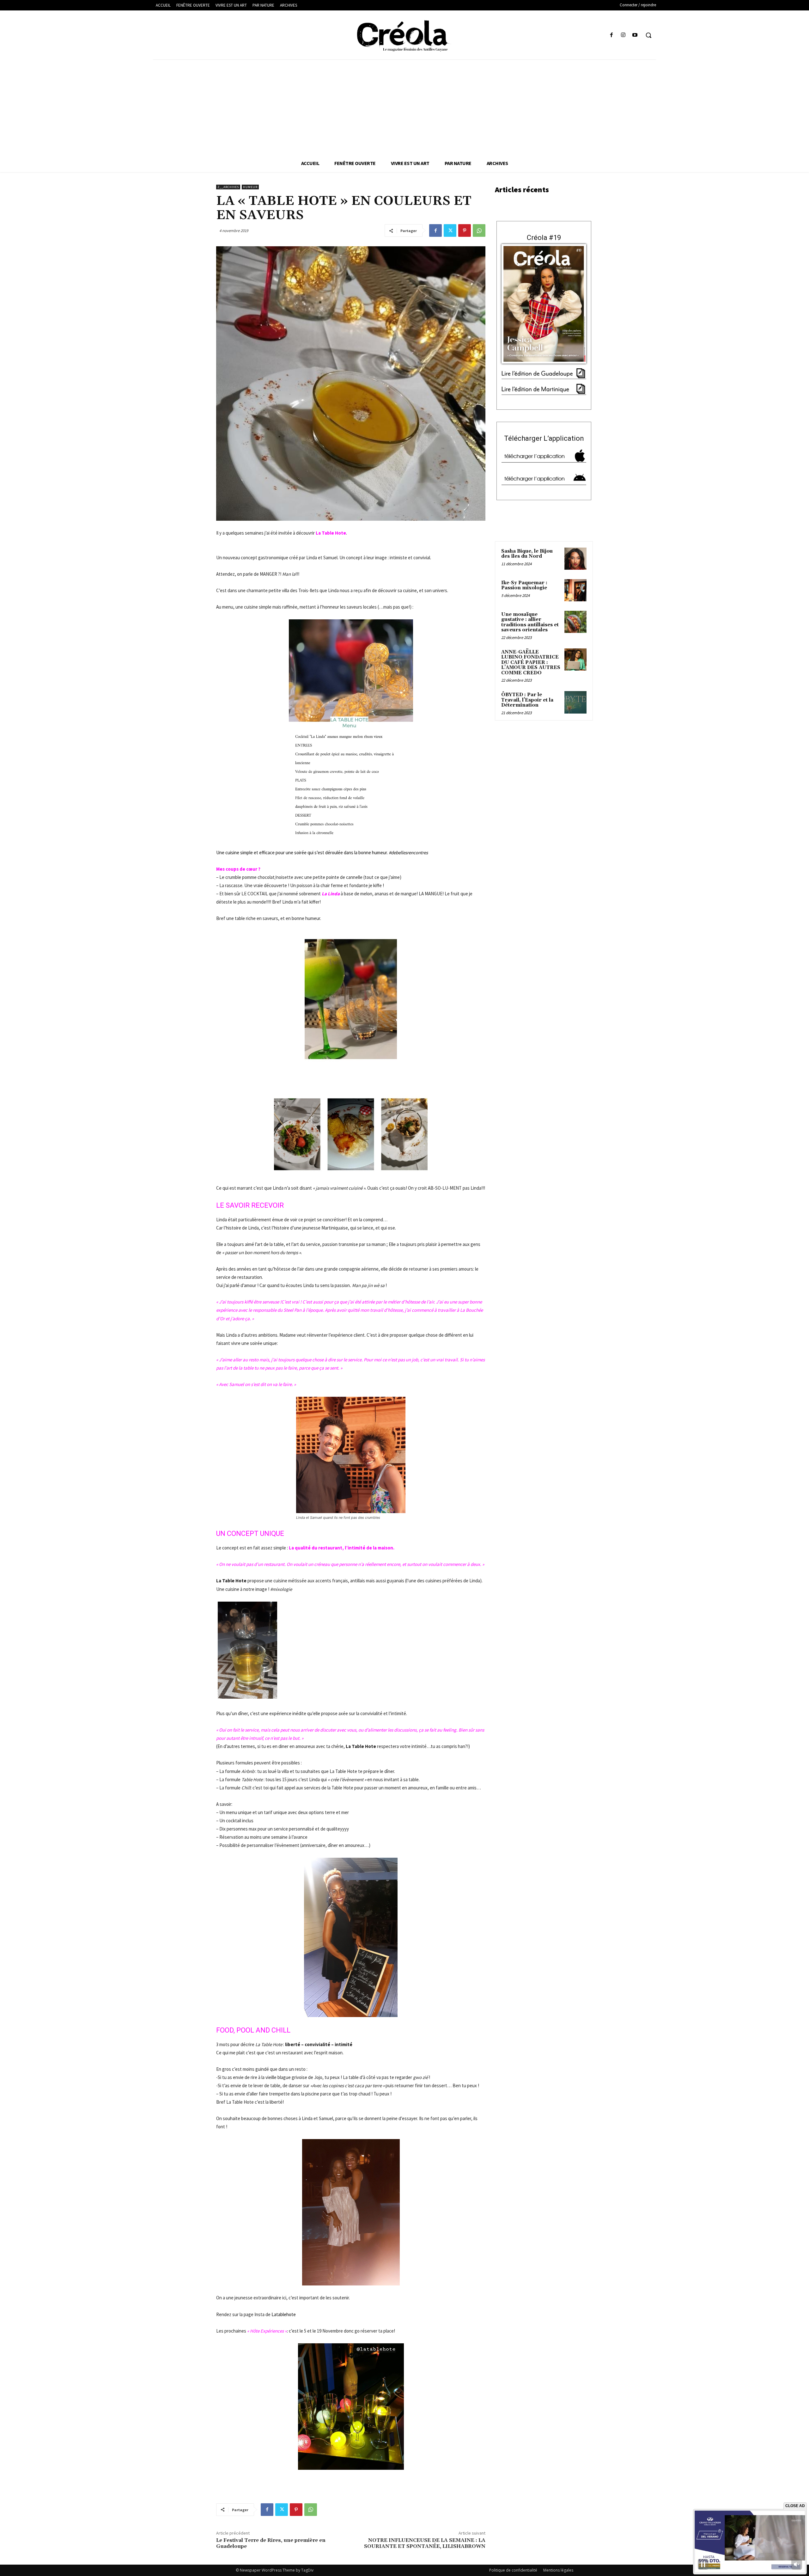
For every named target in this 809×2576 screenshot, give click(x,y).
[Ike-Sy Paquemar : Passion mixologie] (575, 590)
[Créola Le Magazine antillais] (404, 36)
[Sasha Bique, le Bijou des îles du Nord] (575, 559)
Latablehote (284, 2314)
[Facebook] (611, 35)
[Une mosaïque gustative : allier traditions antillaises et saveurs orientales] (575, 622)
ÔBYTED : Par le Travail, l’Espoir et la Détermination (527, 700)
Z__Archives (228, 187)
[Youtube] (635, 35)
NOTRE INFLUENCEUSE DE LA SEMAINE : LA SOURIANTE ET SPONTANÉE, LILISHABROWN (425, 2543)
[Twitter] (450, 230)
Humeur (250, 187)
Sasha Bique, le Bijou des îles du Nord (527, 554)
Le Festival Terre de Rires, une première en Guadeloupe (271, 2543)
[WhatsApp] (479, 230)
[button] (648, 35)
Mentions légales (558, 2570)
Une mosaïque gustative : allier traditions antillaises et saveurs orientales (530, 622)
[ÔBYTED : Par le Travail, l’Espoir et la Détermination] (575, 702)
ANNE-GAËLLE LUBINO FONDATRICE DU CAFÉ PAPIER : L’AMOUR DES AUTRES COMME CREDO (531, 662)
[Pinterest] (465, 230)
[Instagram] (623, 35)
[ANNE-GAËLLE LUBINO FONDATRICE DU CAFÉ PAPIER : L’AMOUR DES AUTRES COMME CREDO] (575, 659)
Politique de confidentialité (513, 2570)
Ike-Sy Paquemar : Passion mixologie (524, 586)
